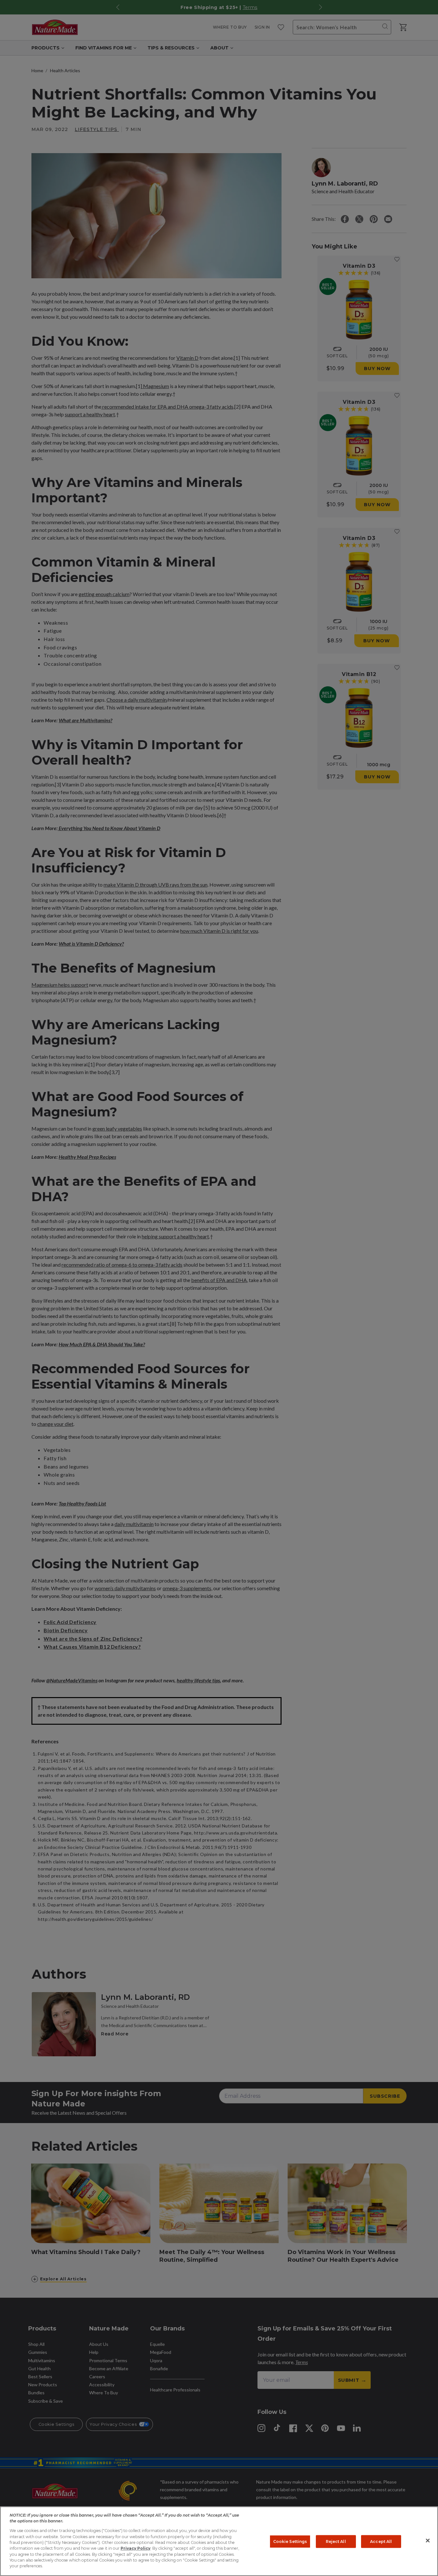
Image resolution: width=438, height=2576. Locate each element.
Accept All (381, 2541)
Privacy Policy (135, 2548)
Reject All (336, 2541)
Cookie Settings (290, 2541)
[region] (219, 2541)
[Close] (428, 2541)
